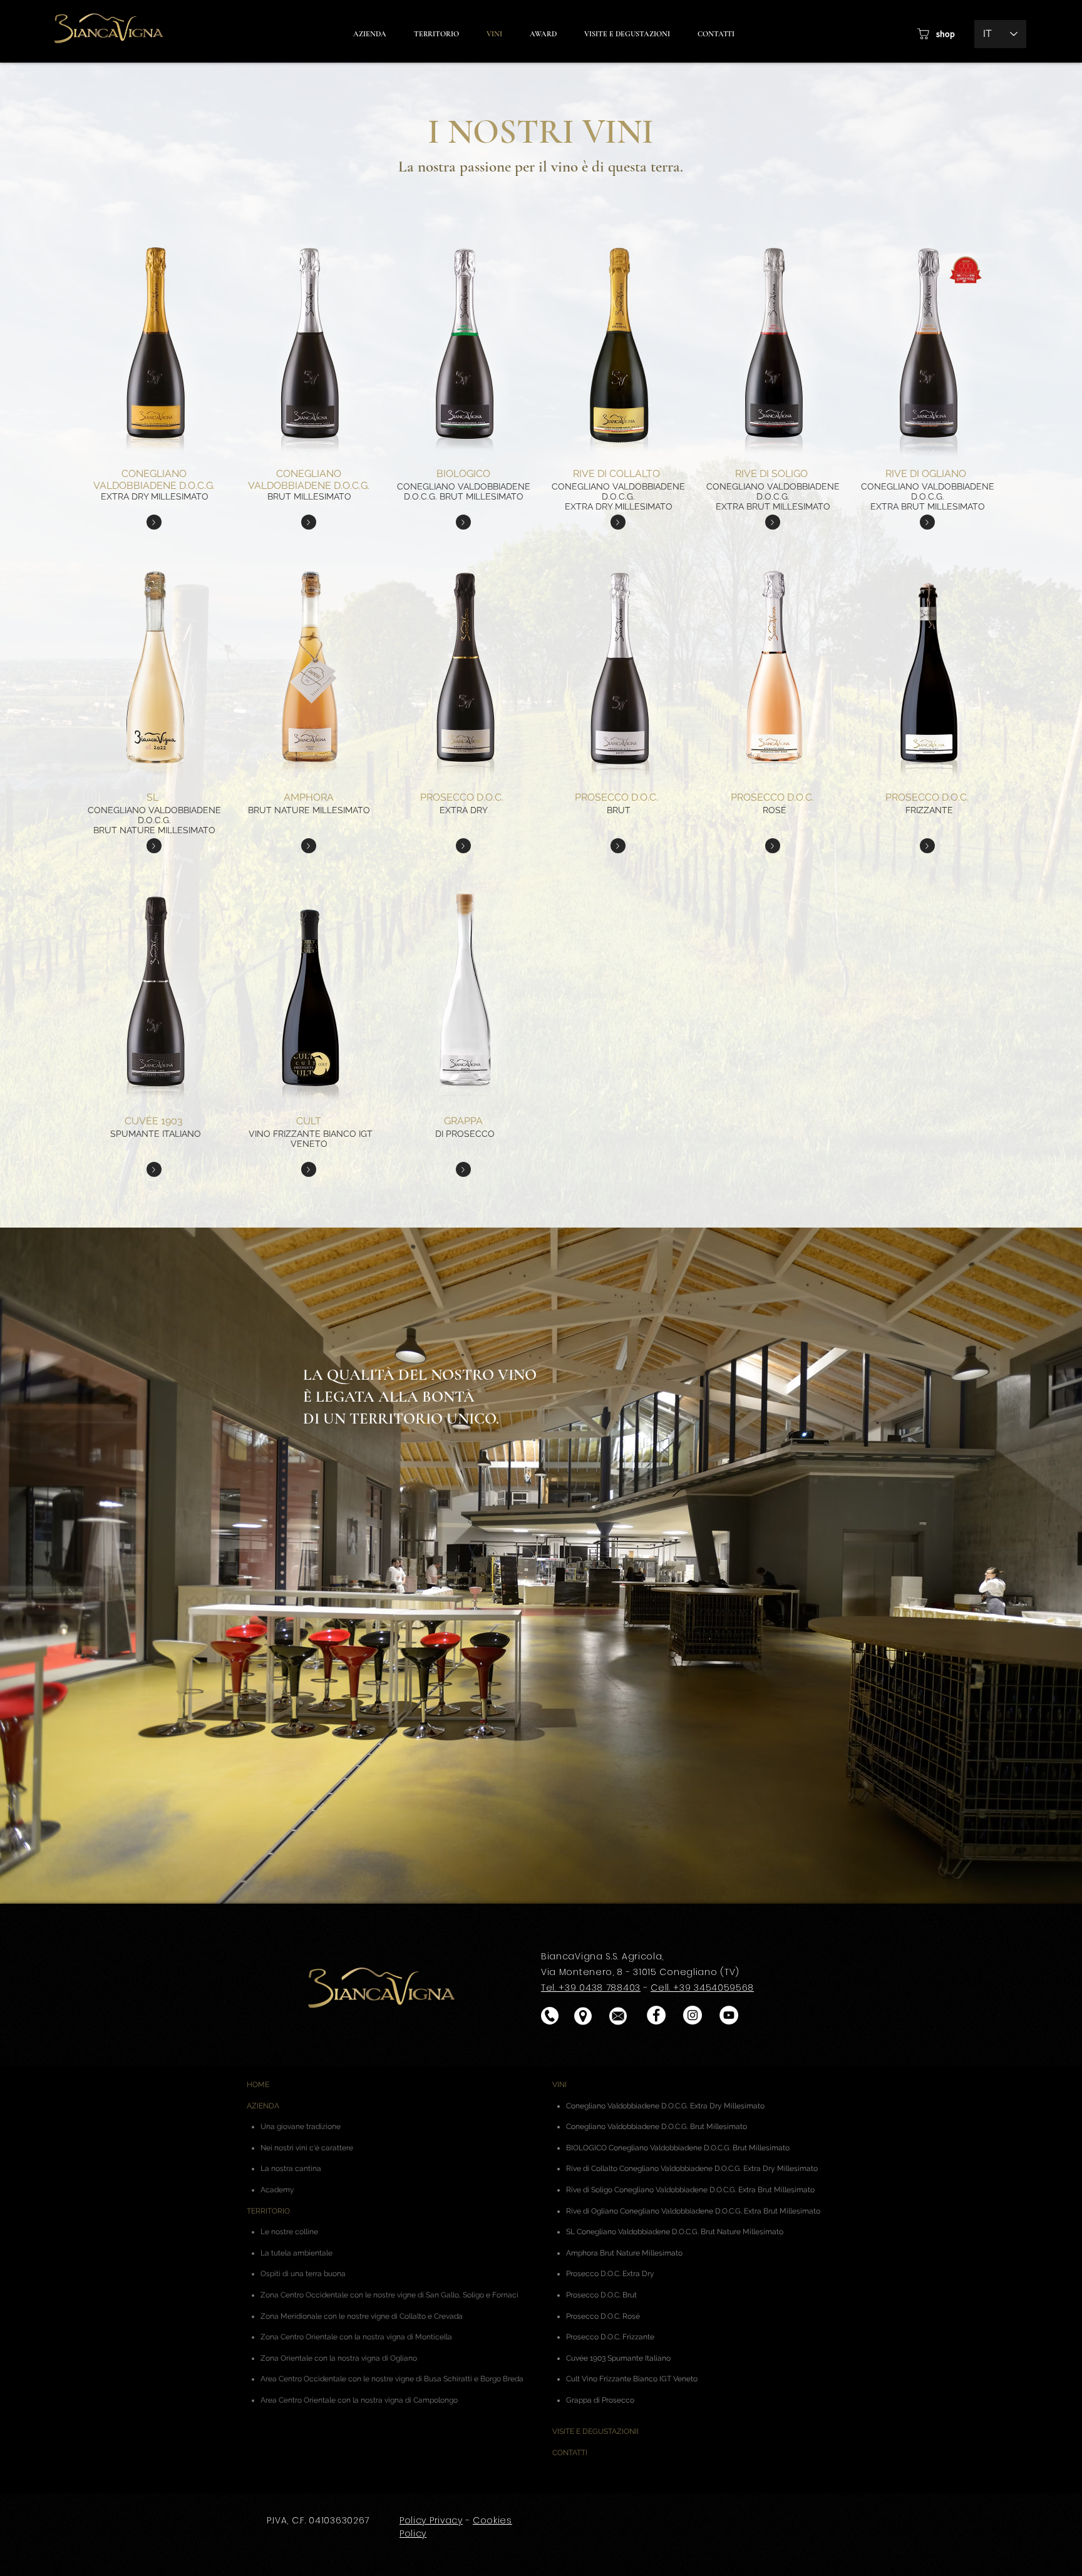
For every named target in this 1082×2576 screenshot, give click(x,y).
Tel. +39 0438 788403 (591, 1988)
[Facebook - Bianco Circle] (656, 2015)
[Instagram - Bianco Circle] (693, 2015)
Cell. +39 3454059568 (702, 1988)
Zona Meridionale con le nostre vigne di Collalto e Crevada (362, 2316)
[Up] (154, 522)
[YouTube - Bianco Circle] (729, 2015)
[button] (543, 34)
